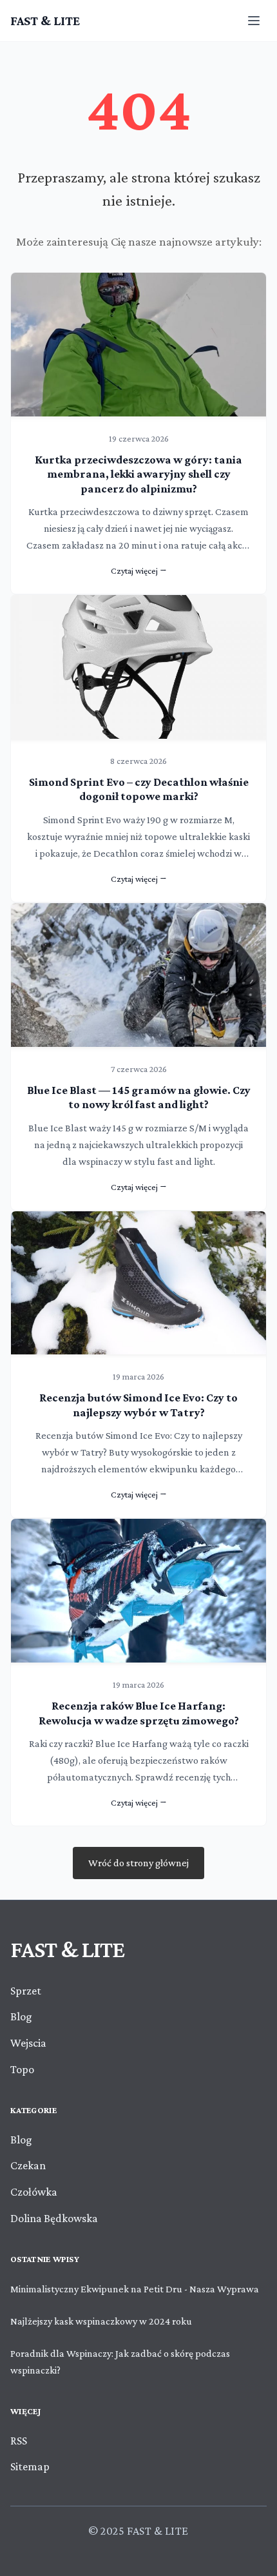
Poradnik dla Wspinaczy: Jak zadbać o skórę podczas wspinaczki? (120, 2362)
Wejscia (28, 2043)
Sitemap (30, 2466)
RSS (19, 2441)
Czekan (28, 2165)
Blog (21, 2016)
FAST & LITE (45, 21)
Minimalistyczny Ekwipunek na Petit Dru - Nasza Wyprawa (135, 2289)
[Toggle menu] (254, 21)
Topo (22, 2069)
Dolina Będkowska (54, 2218)
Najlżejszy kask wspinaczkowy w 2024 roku (101, 2321)
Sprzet (26, 1991)
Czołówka (34, 2192)
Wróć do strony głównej (138, 1863)
